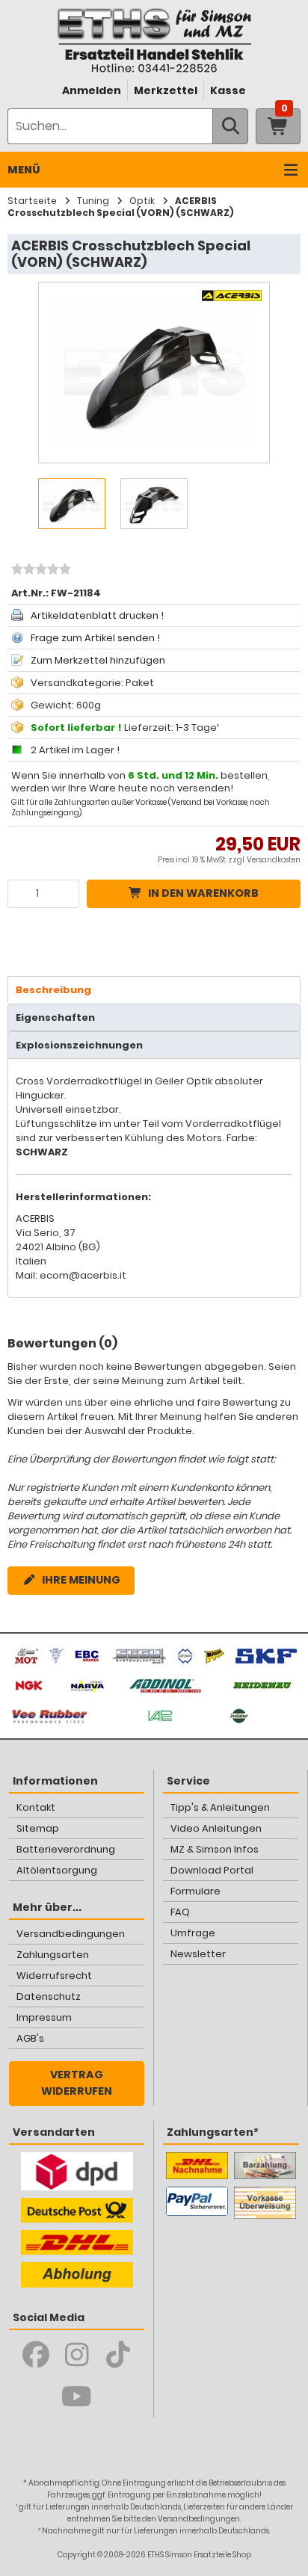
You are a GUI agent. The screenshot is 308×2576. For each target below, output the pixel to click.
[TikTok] (118, 2355)
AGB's (30, 2038)
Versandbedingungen (71, 1934)
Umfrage (193, 1933)
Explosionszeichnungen (79, 1045)
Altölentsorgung (57, 1870)
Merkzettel (166, 90)
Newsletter (198, 1954)
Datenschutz (49, 1996)
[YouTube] (77, 2397)
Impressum (44, 2017)
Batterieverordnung (66, 1849)
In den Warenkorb (203, 893)
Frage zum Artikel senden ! (95, 638)
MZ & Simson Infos (215, 1849)
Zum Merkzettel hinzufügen (98, 660)
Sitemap (38, 1828)
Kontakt (36, 1807)
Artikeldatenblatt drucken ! (97, 615)
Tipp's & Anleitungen (220, 1807)
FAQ (180, 1912)
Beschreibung (53, 990)
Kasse (228, 90)
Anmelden (92, 90)
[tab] (154, 990)
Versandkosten (274, 860)
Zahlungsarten (53, 1955)
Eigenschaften (55, 1017)
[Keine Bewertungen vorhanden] (39, 571)
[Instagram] (77, 2355)
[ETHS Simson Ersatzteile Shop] (154, 40)
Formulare (195, 1891)
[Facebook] (36, 2355)
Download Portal (212, 1870)
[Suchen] (230, 126)
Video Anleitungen (216, 1828)
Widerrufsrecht (54, 1976)
